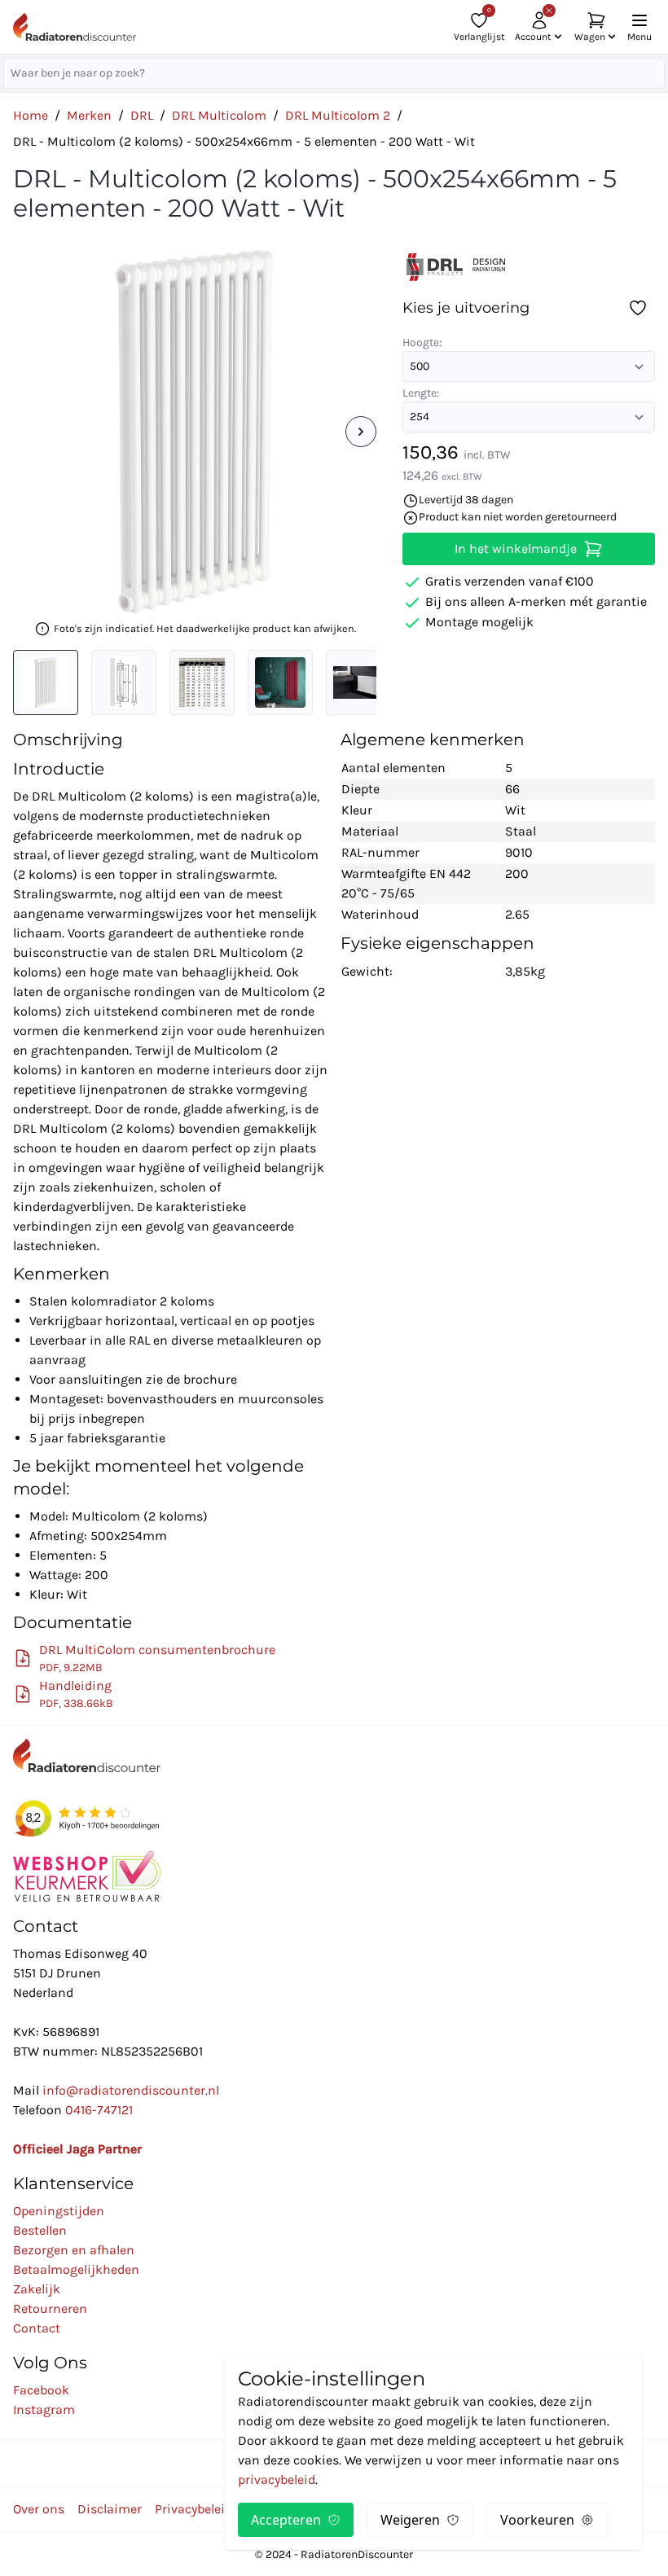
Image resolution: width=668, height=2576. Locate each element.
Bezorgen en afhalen (74, 2250)
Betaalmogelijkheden (76, 2269)
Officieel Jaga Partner (77, 2149)
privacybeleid (277, 2479)
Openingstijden (59, 2211)
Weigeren (410, 2520)
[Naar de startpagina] (75, 27)
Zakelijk (37, 2289)
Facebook (41, 2390)
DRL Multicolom (219, 115)
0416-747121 (99, 2110)
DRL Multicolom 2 (338, 115)
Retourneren (50, 2308)
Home (31, 115)
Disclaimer (110, 2509)
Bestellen (40, 2230)
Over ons (39, 2509)
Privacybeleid (193, 2509)
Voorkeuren (537, 2520)
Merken (89, 115)
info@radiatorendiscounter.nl (131, 2090)
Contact (37, 2328)
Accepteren (286, 2520)
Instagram (44, 2409)
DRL (142, 115)
